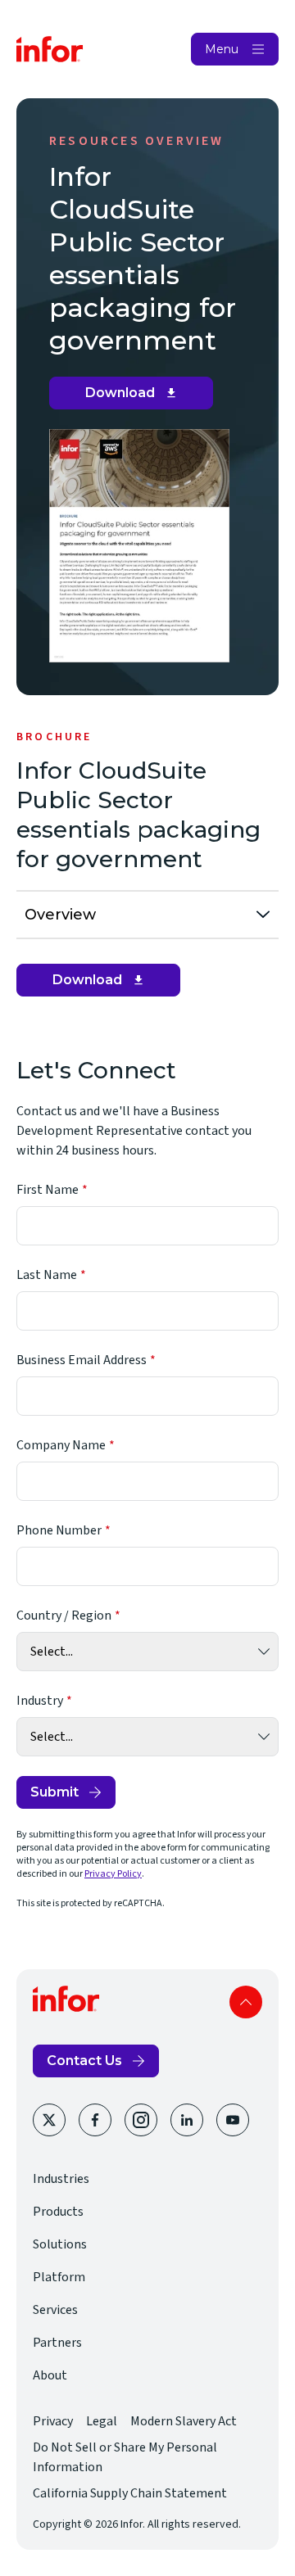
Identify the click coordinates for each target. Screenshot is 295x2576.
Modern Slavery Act (184, 2421)
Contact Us (84, 2061)
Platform (59, 2277)
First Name (48, 1190)
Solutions (60, 2244)
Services (55, 2310)
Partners (57, 2343)
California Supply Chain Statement (130, 2493)
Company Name (61, 1445)
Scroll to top (246, 2002)
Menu (222, 49)
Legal (102, 2421)
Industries (61, 2179)
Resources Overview (137, 141)
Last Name (47, 1275)
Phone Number (59, 1530)
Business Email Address (82, 1360)
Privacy (53, 2421)
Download (137, 397)
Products (58, 2212)
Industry (40, 1701)
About (50, 2375)
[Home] (50, 49)
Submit (54, 1792)
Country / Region (64, 1616)
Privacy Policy (113, 1874)
